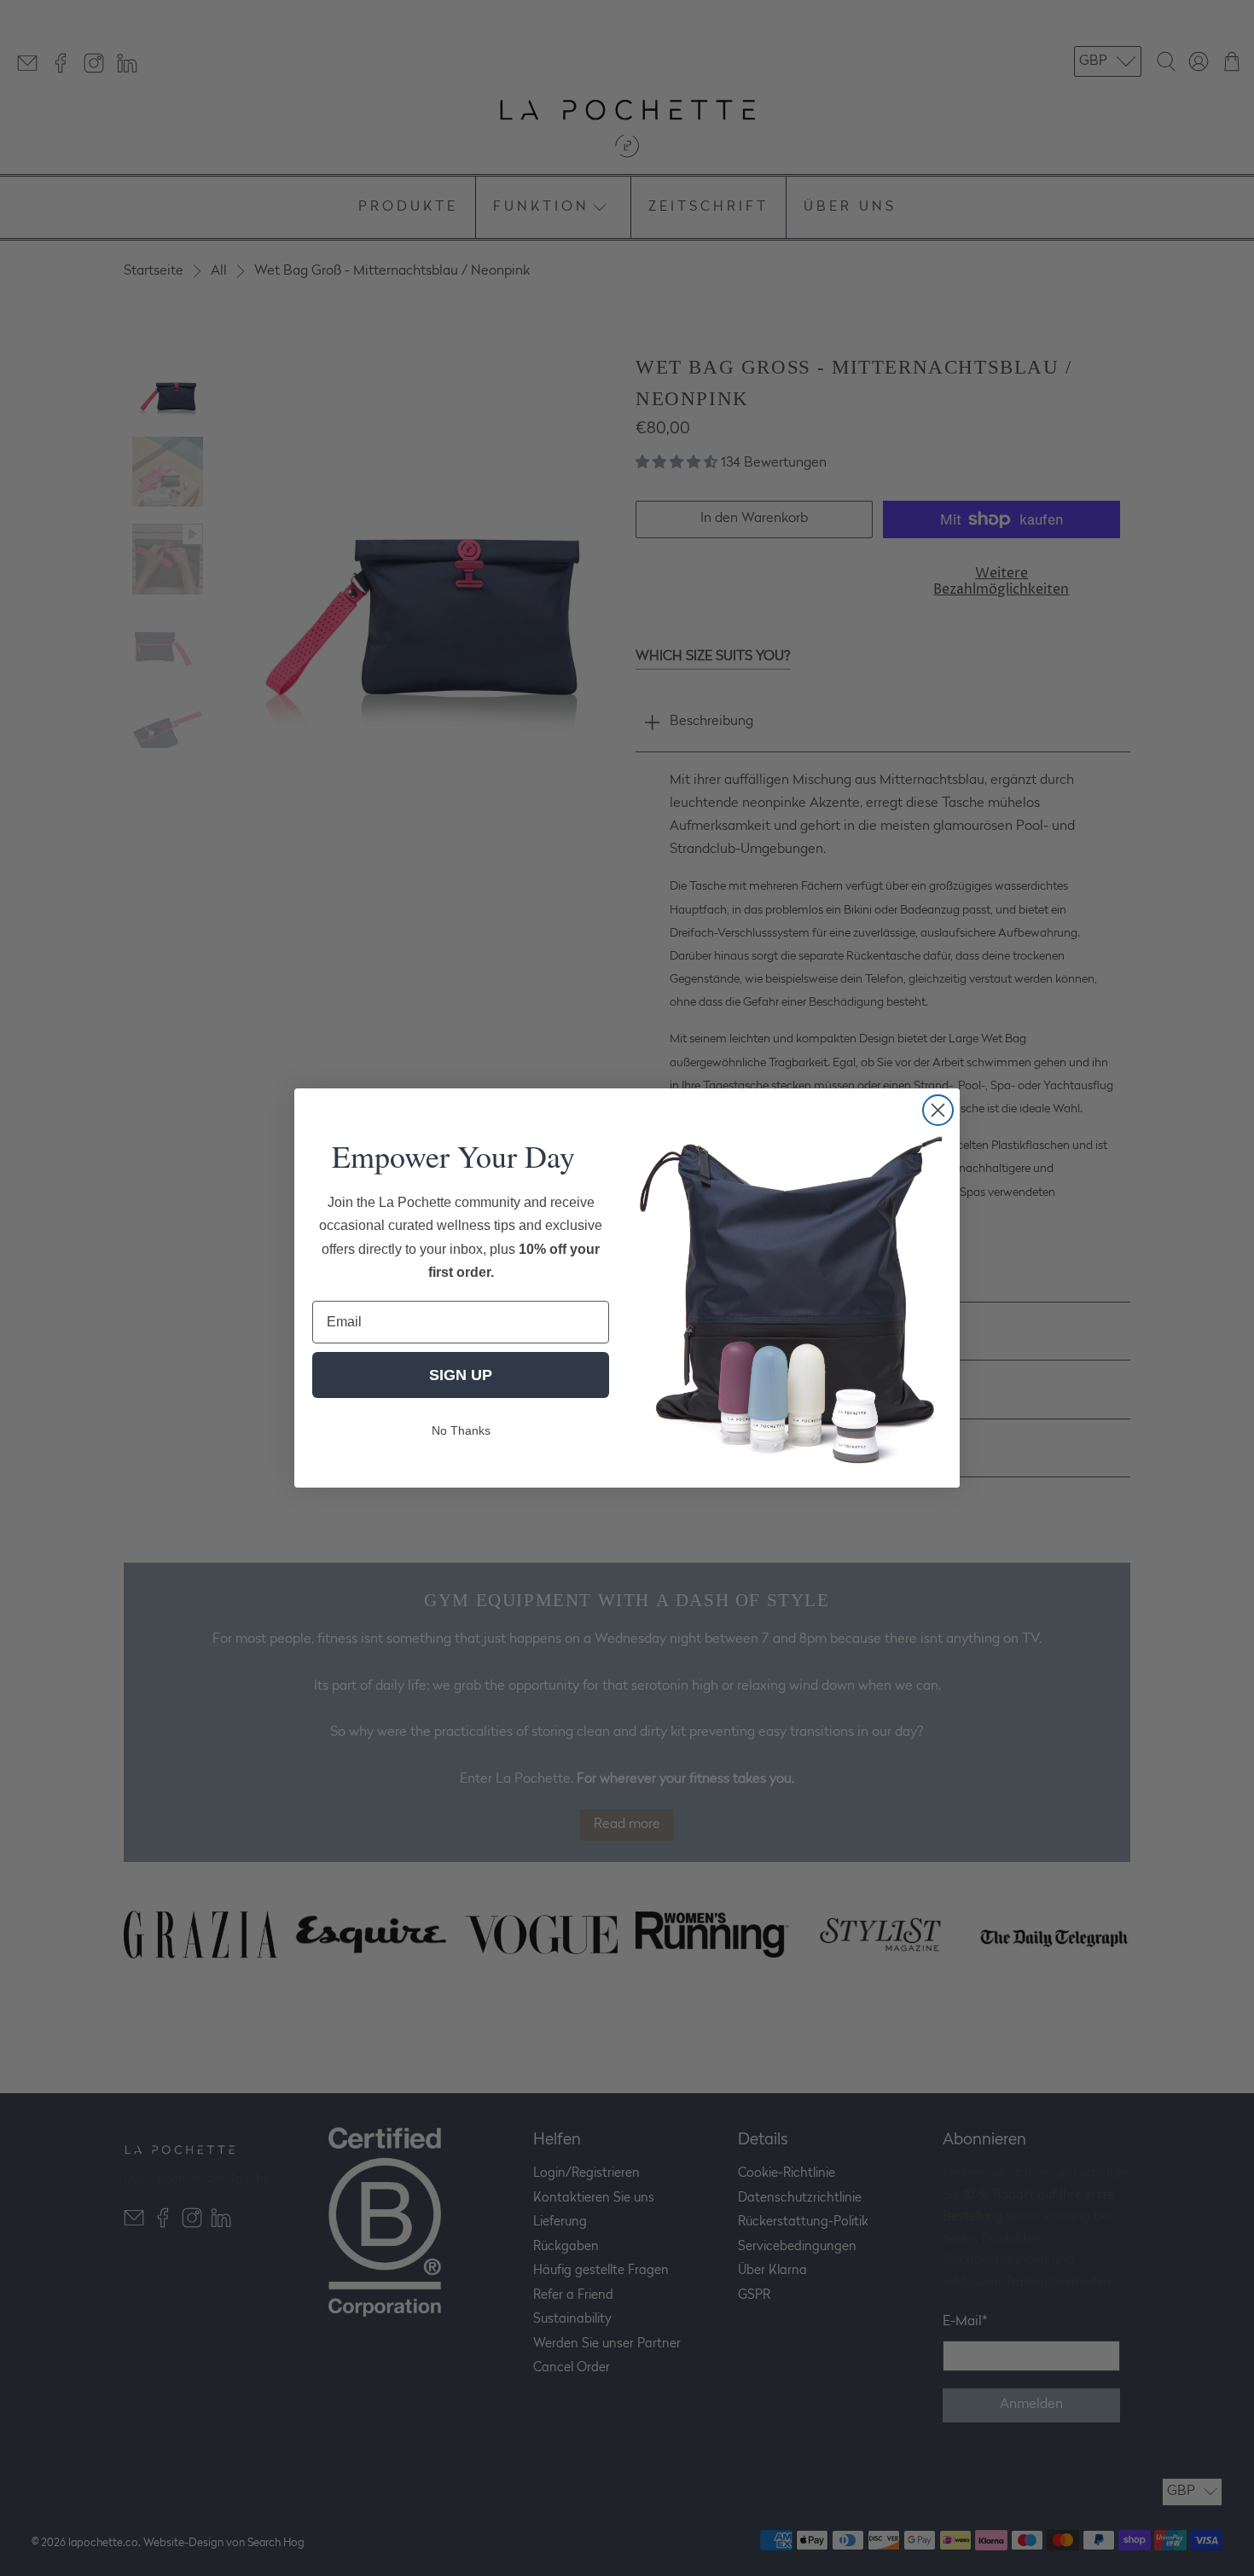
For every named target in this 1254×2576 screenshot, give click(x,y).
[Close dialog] (938, 1110)
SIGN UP (461, 1375)
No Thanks (461, 1430)
